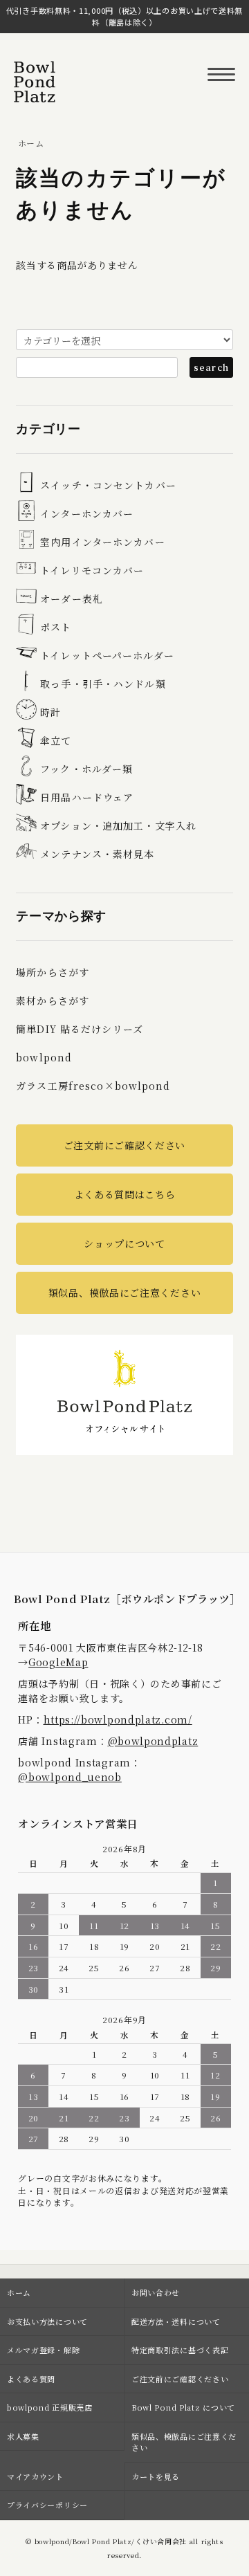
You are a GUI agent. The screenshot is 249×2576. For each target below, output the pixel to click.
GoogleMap (58, 1662)
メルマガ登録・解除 (43, 2350)
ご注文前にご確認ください (124, 1145)
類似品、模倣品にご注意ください (125, 1292)
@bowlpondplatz (153, 1741)
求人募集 (23, 2436)
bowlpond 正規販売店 (50, 2407)
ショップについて (124, 1243)
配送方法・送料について (176, 2321)
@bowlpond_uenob (70, 1777)
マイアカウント (35, 2476)
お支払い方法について (47, 2321)
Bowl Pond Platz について (183, 2407)
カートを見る (156, 2476)
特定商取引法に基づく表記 (180, 2350)
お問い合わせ (156, 2292)
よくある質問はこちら (125, 1194)
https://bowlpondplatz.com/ (118, 1719)
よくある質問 (31, 2379)
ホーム (31, 143)
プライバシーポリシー (47, 2505)
